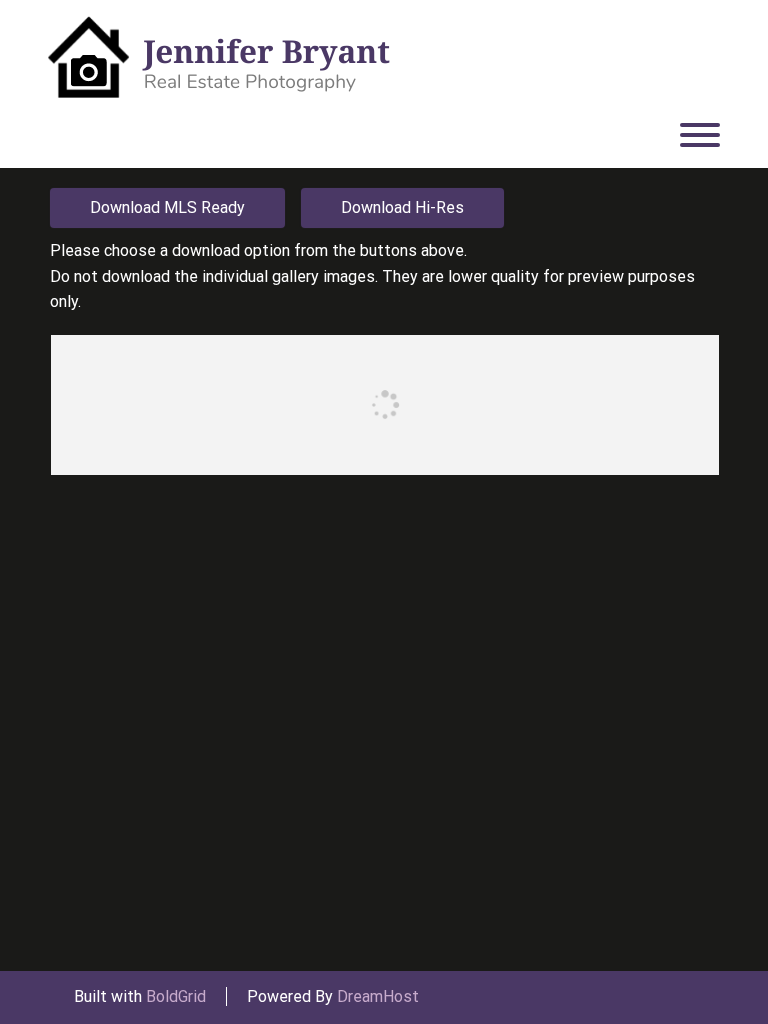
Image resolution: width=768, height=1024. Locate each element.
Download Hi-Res (402, 207)
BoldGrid (176, 996)
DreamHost (378, 996)
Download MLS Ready (167, 207)
